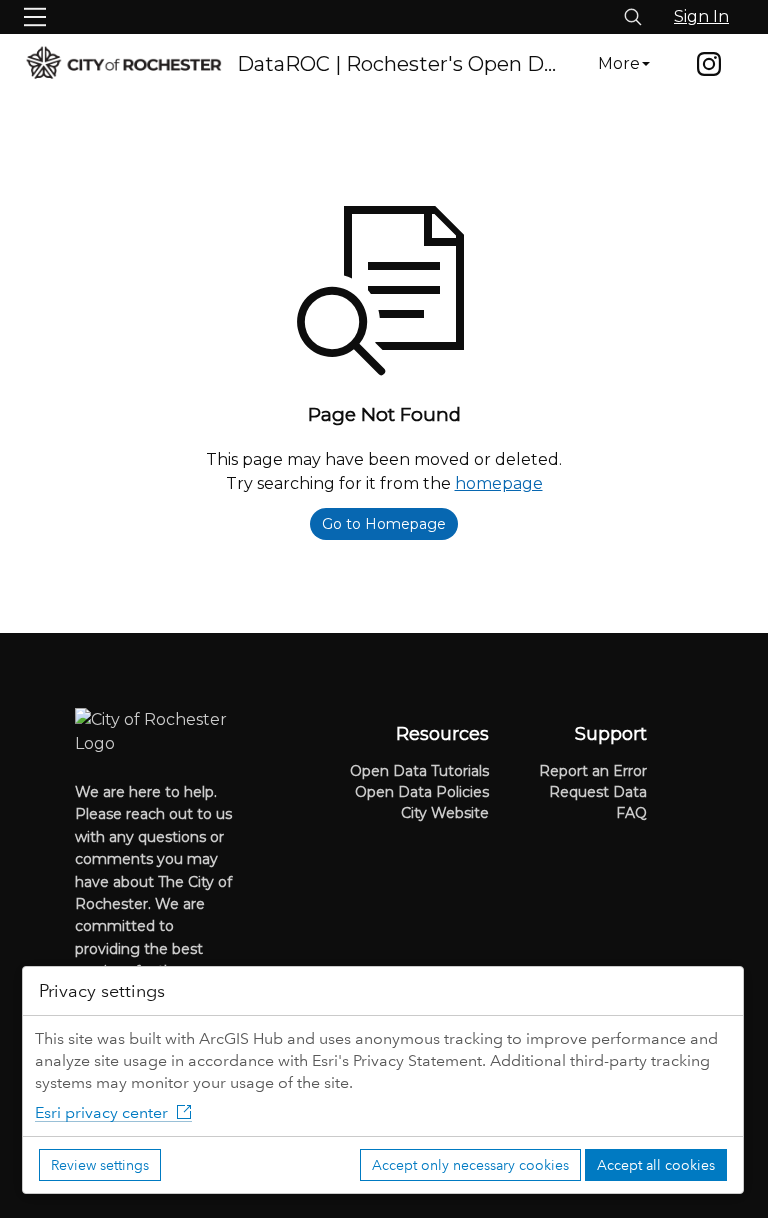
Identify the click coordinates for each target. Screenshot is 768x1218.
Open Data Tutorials (419, 771)
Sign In (701, 16)
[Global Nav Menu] (35, 17)
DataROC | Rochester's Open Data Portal (400, 64)
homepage (499, 483)
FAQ (631, 813)
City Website (445, 813)
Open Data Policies (422, 792)
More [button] (619, 63)
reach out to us (179, 814)
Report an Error (593, 771)
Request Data (598, 792)
